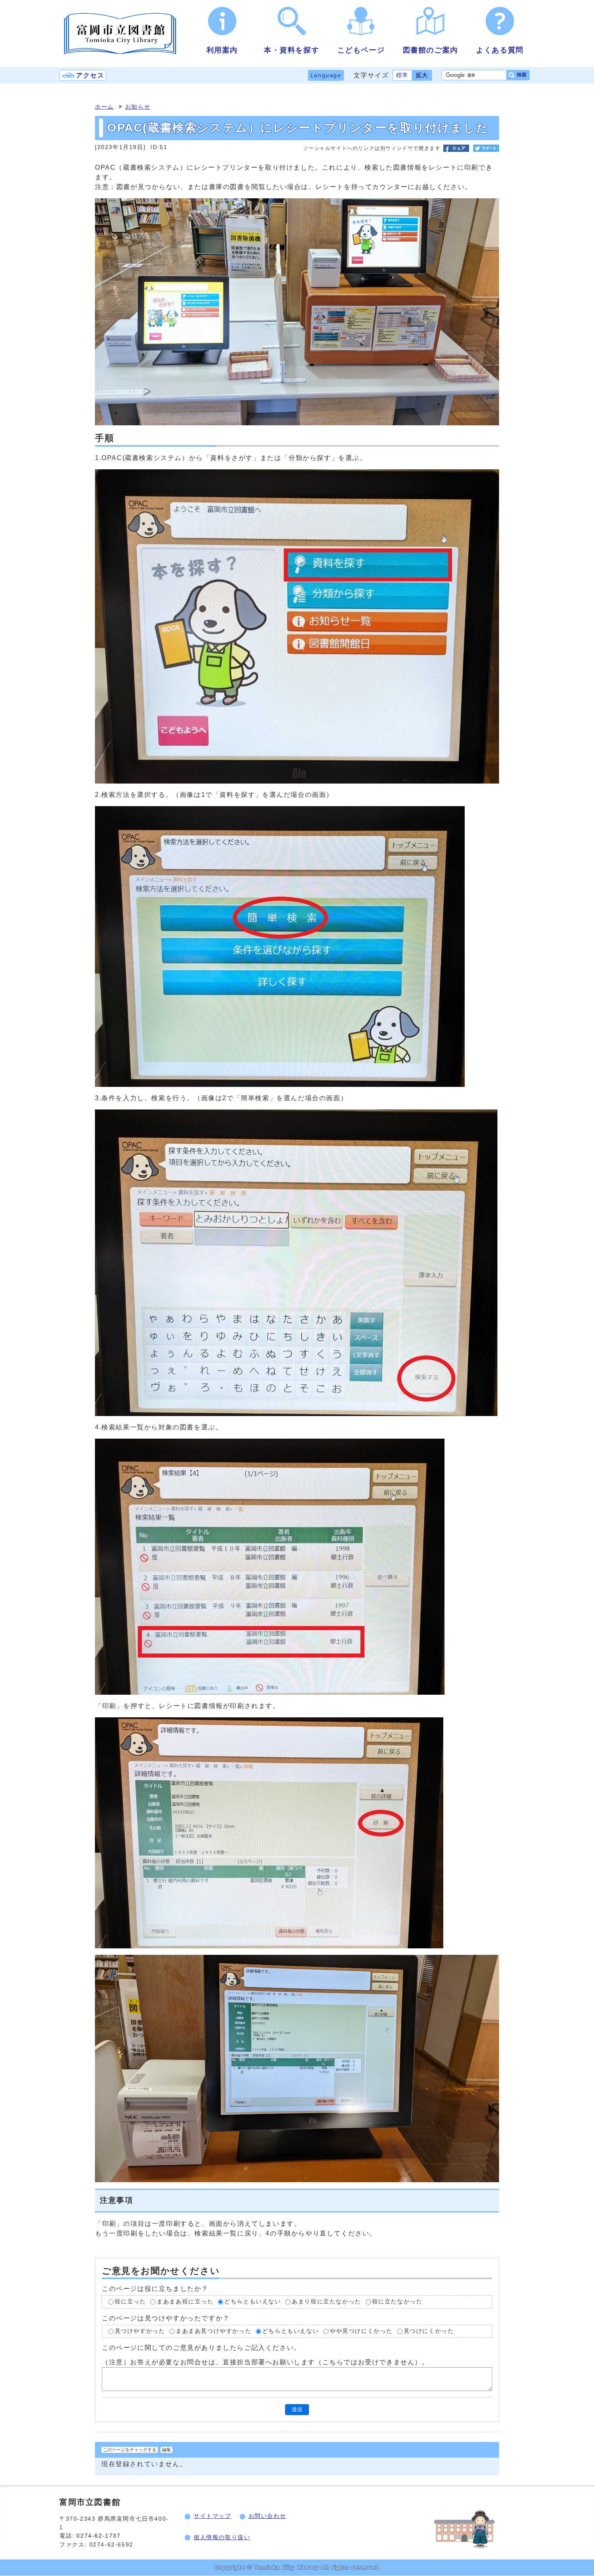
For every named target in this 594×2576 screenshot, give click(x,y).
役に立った (131, 2302)
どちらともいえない (253, 2302)
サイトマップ (213, 2516)
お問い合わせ (268, 2516)
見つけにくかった (429, 2331)
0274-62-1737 (100, 2536)
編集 (166, 2450)
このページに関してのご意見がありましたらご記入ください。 (201, 2348)
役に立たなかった (397, 2302)
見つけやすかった (140, 2331)
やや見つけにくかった (361, 2331)
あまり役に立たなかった (326, 2302)
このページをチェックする (130, 2450)
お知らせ (138, 107)
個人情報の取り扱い (222, 2537)
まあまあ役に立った (185, 2302)
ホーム (104, 107)
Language (326, 75)
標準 (402, 75)
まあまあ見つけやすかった (214, 2331)
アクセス (90, 75)
